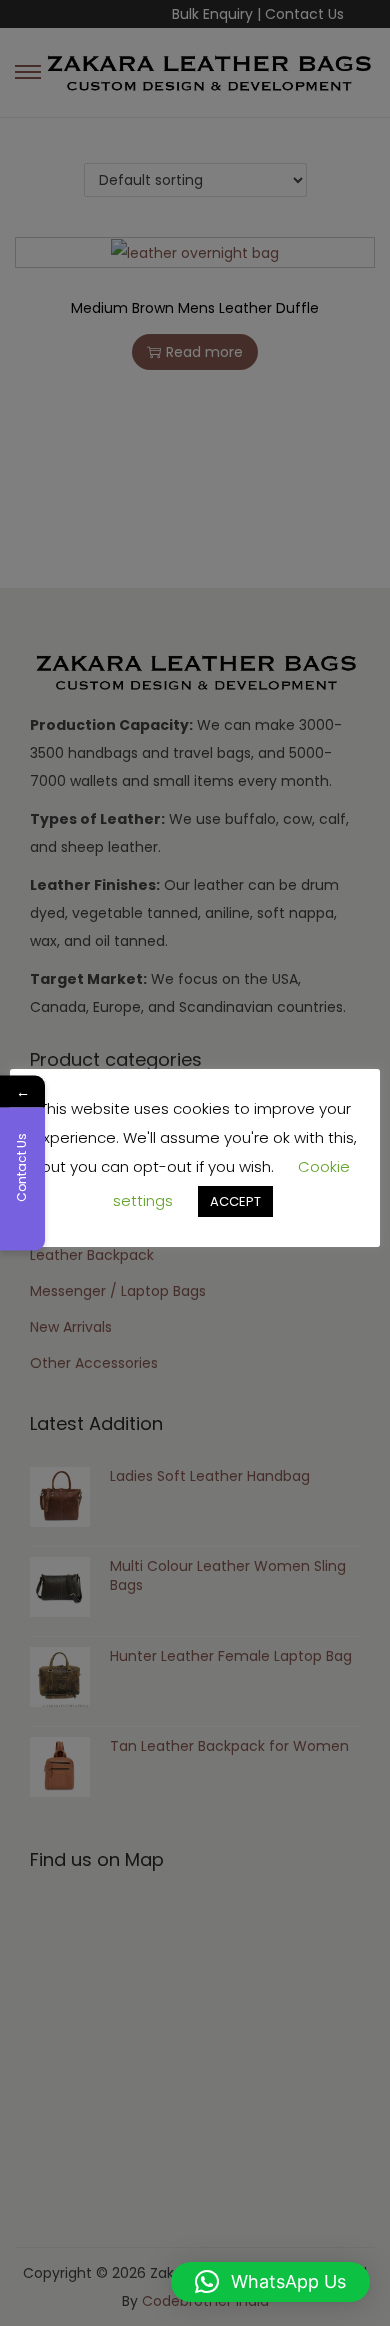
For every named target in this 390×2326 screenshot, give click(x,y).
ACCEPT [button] (235, 1201)
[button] (270, 2282)
